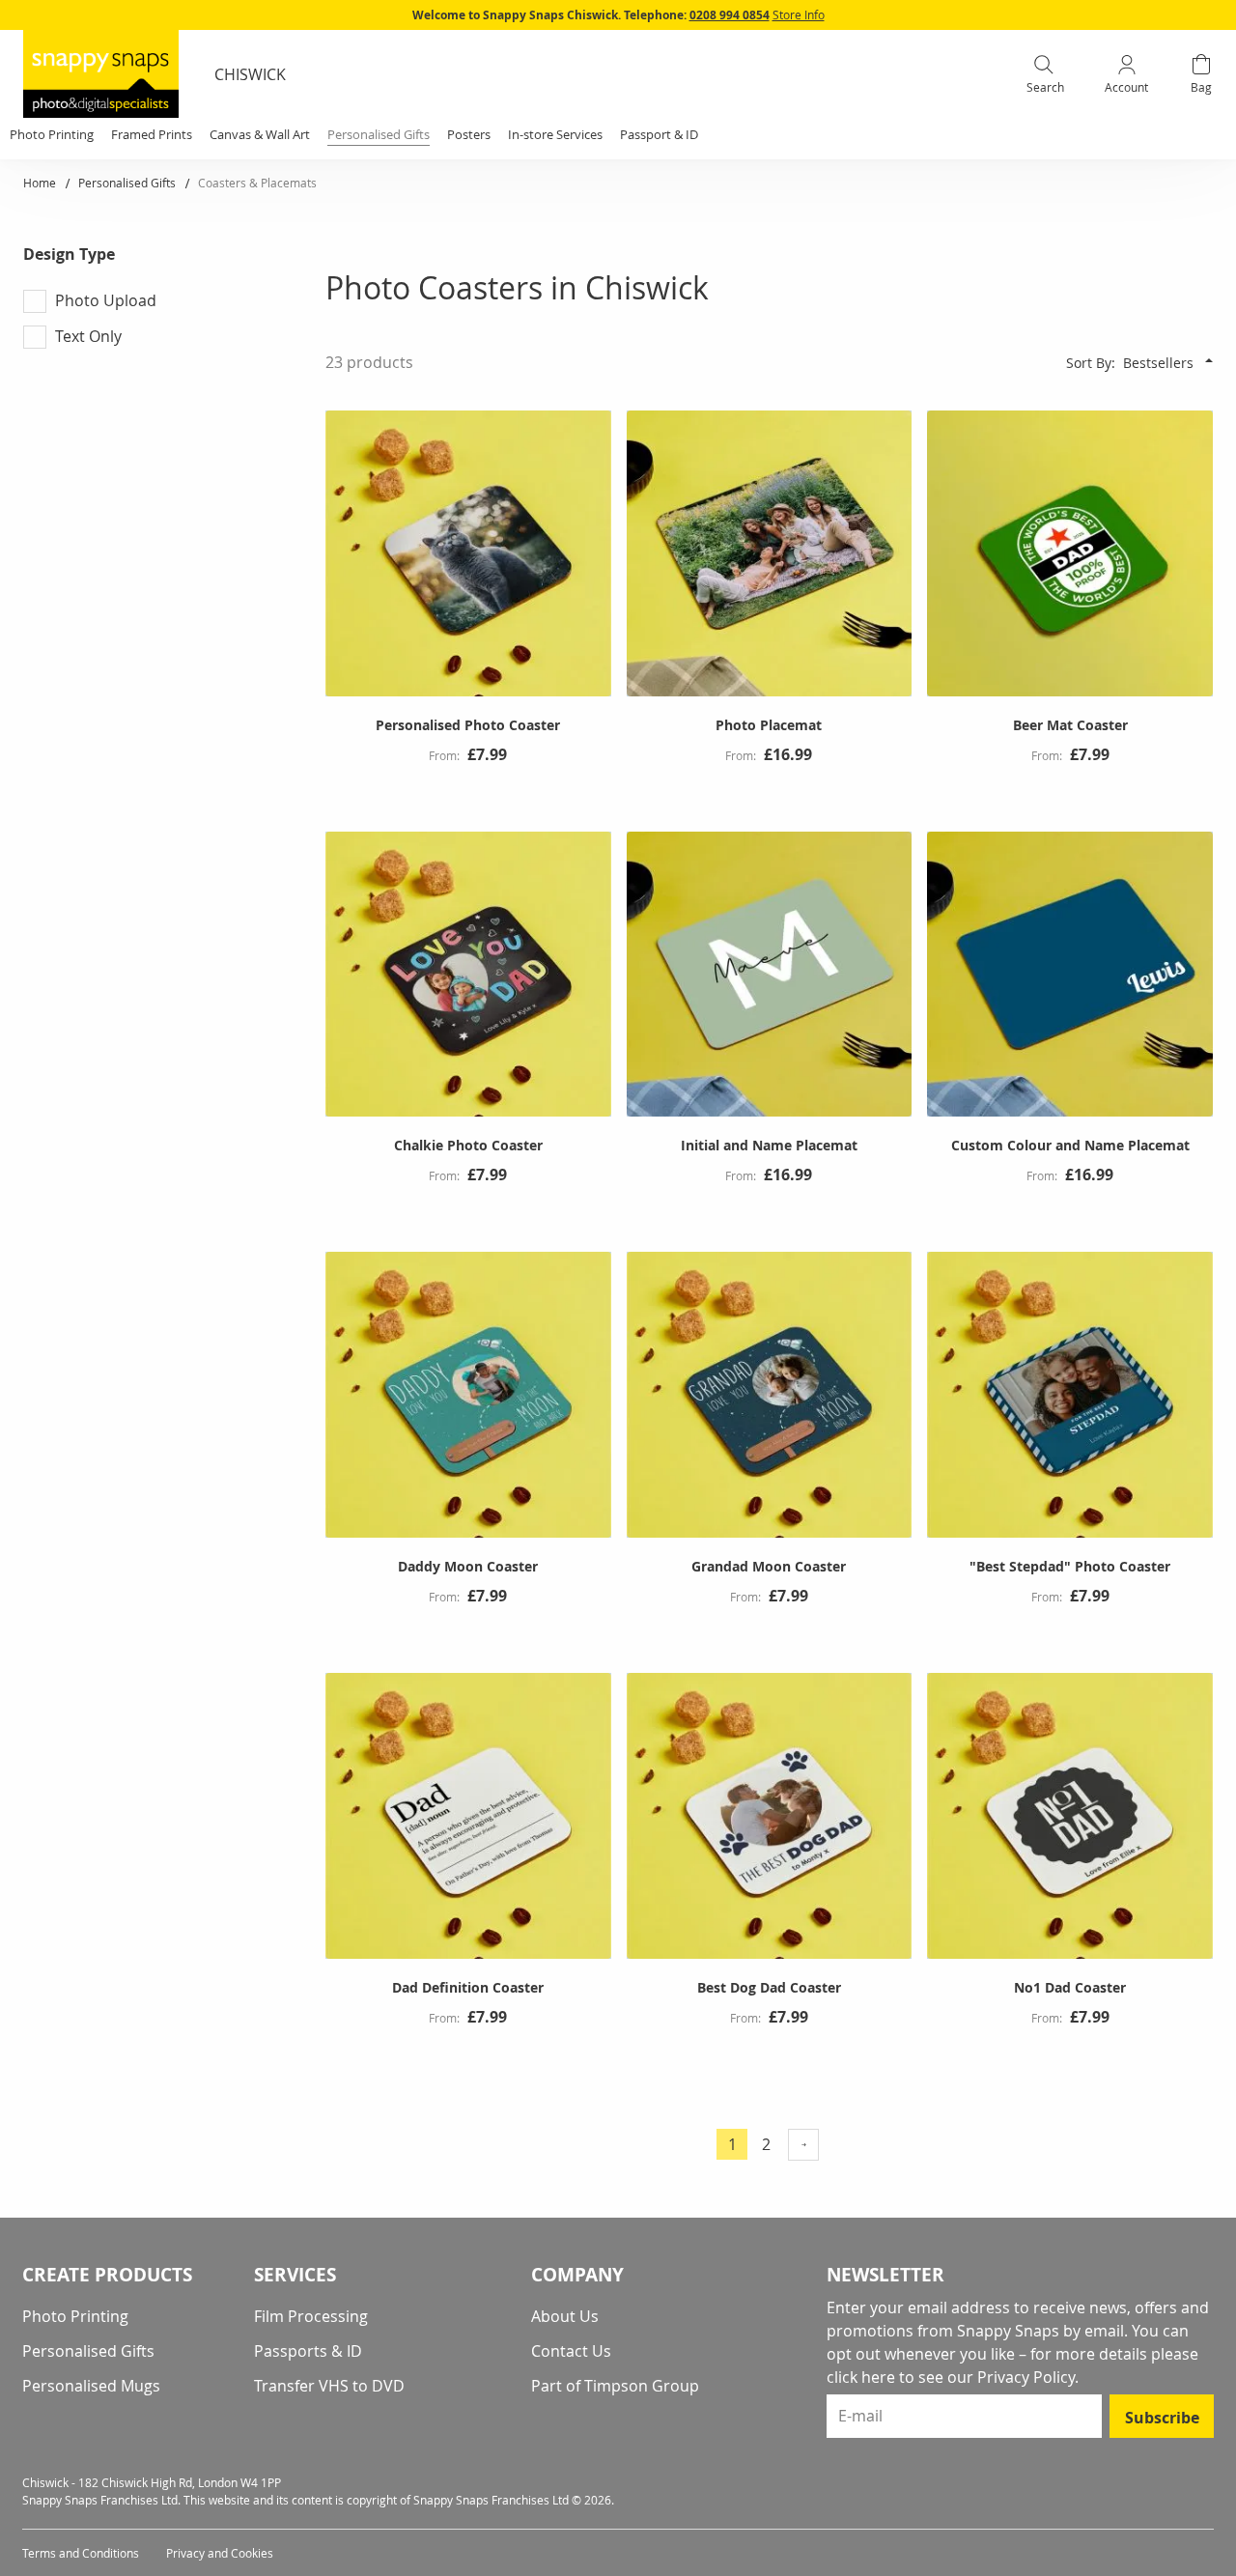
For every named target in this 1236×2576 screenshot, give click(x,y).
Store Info (799, 14)
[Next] (803, 2145)
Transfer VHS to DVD (329, 2386)
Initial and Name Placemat (769, 1145)
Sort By (1089, 363)
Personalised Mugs (91, 2386)
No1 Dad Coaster (1070, 1987)
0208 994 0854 (730, 15)
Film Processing (311, 2316)
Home (41, 183)
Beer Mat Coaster (1070, 725)
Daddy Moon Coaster (468, 1566)
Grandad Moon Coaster (769, 1566)
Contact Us (571, 2351)
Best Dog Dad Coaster (769, 1987)
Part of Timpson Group (615, 2386)
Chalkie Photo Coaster (468, 1145)
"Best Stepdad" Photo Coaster (1070, 1566)
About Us (565, 2316)
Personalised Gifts (128, 183)
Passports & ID (308, 2351)
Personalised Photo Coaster (468, 725)
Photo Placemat (769, 725)
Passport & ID (659, 134)
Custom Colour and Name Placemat (1070, 1145)
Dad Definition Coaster (468, 1987)
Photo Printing (75, 2316)
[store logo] (101, 74)
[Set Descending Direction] (1209, 360)
